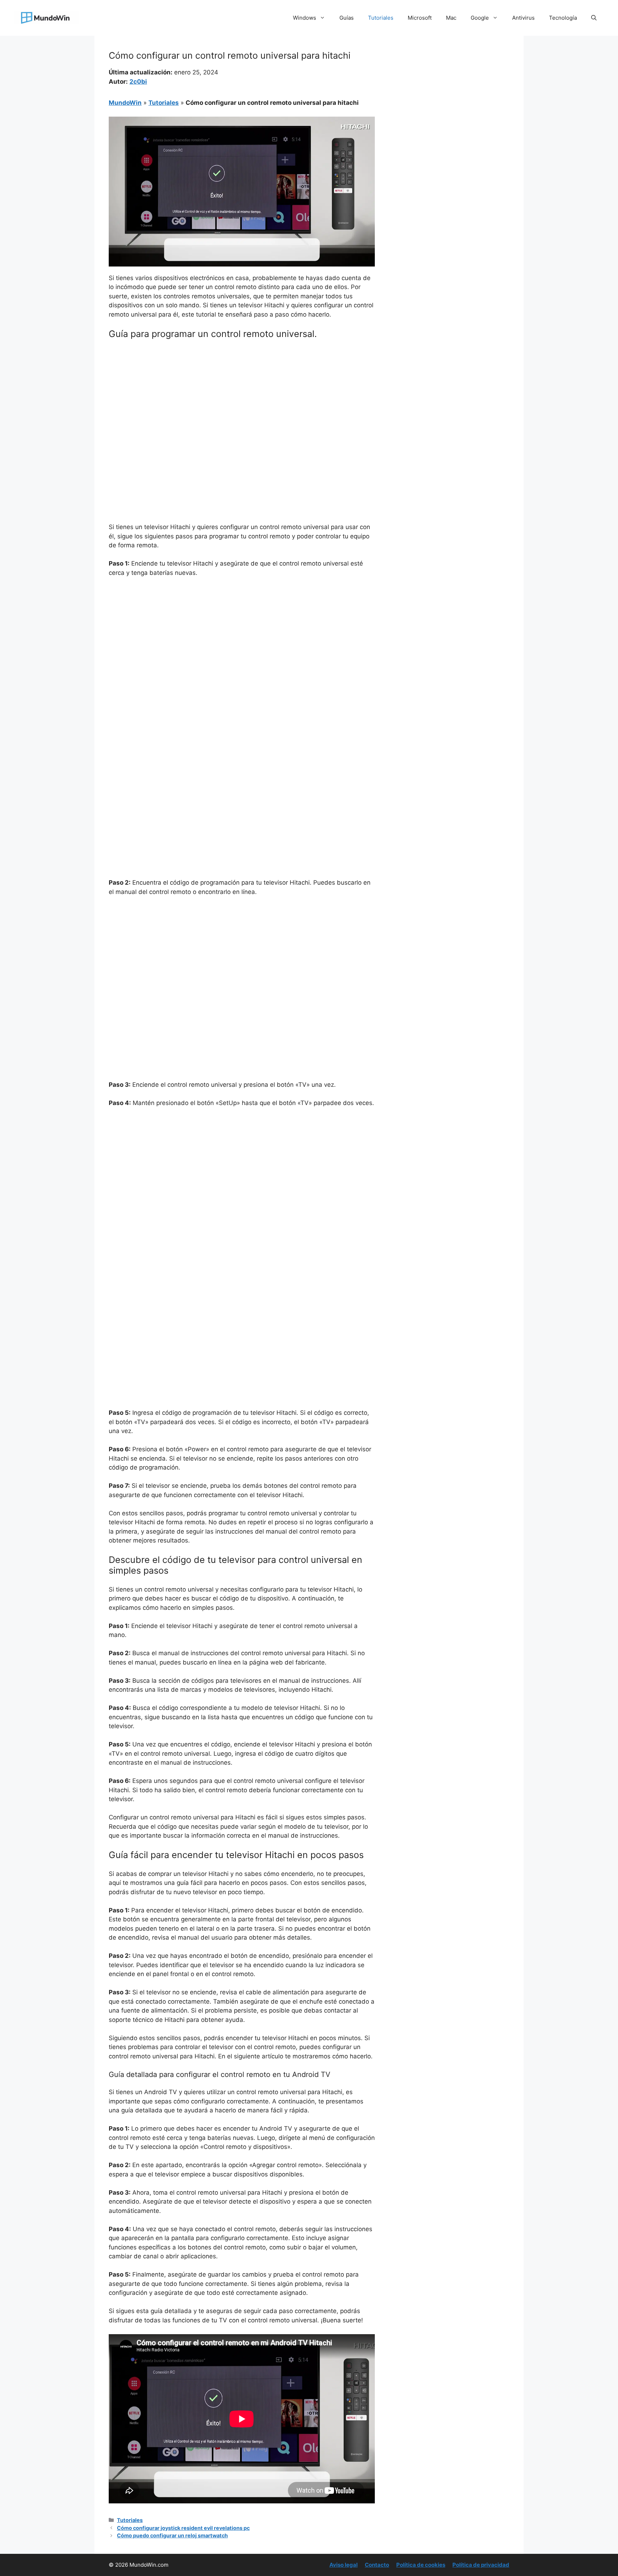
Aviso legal (344, 2565)
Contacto (377, 2565)
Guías (347, 18)
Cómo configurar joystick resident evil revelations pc (183, 2528)
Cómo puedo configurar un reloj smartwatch (172, 2535)
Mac (451, 18)
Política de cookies (421, 2565)
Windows (305, 18)
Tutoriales (381, 18)
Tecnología (563, 18)
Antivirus (523, 18)
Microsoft (420, 18)
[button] (594, 18)
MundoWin (125, 103)
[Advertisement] (242, 398)
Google (480, 18)
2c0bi (138, 82)
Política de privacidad (481, 2565)
